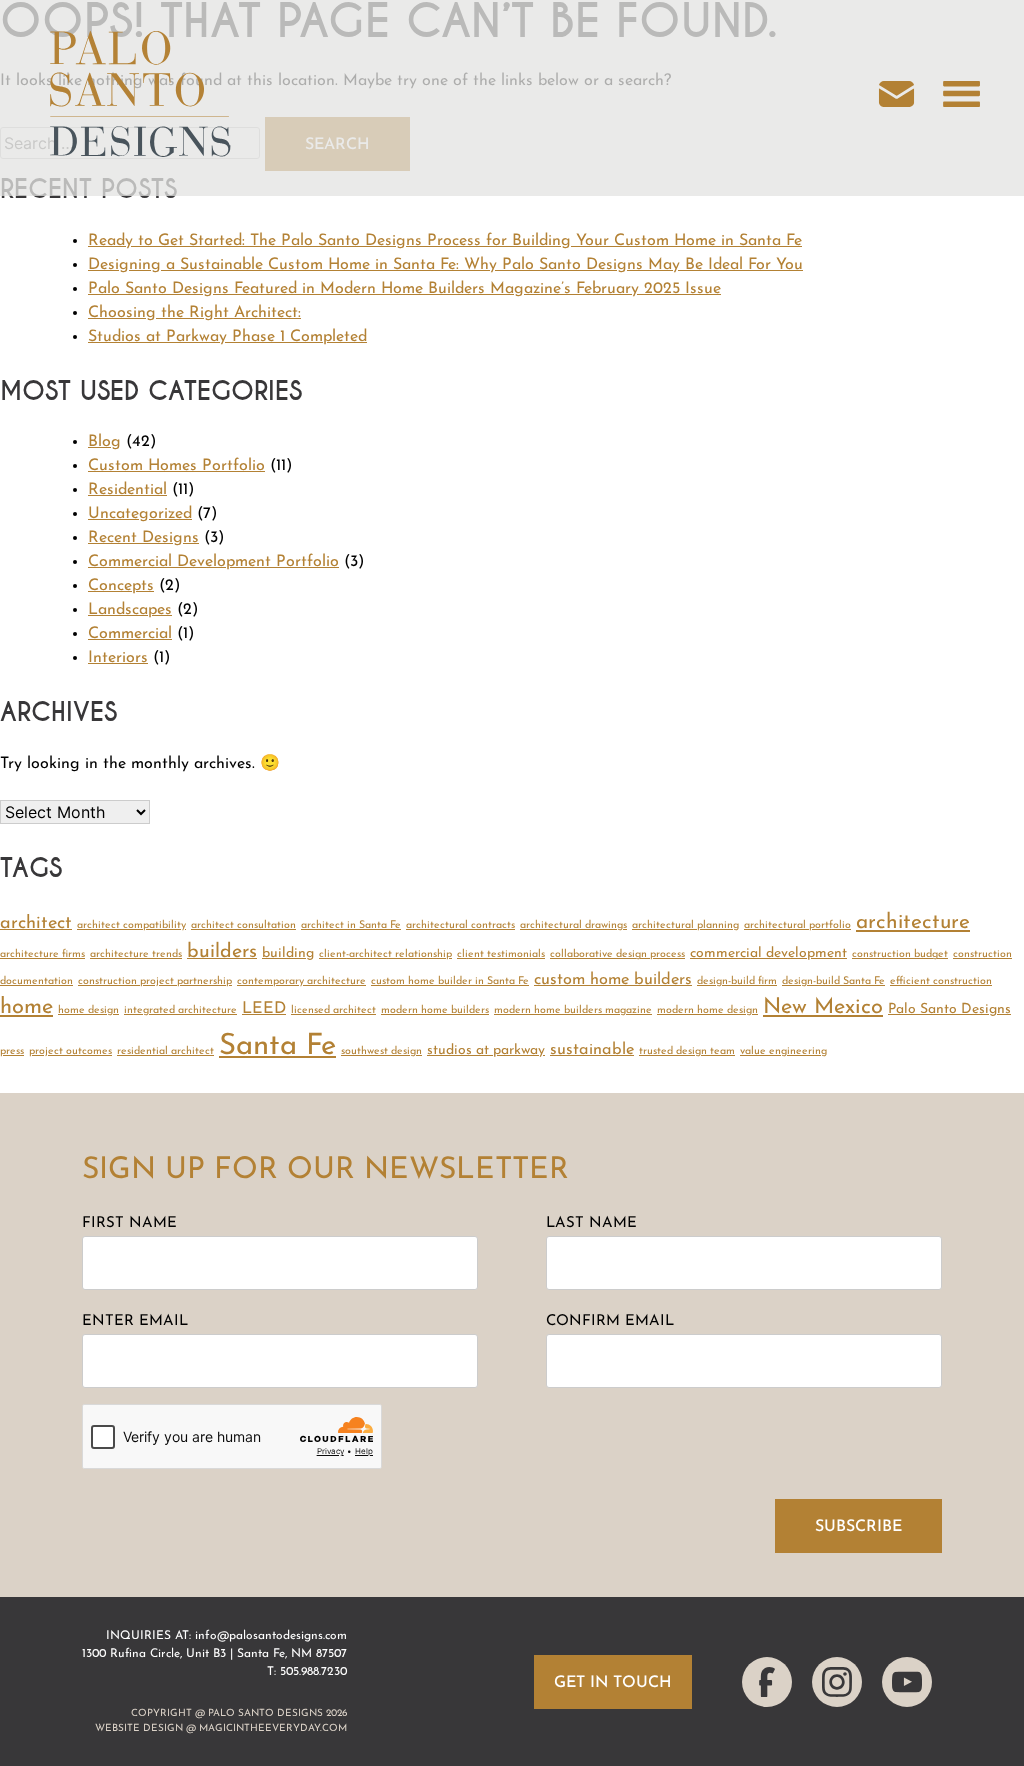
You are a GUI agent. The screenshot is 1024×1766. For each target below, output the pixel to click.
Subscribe (858, 1527)
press (12, 1051)
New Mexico (823, 1007)
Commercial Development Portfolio (213, 562)
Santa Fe (277, 1046)
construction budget (900, 954)
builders (222, 952)
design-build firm (737, 981)
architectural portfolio (797, 925)
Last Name (591, 1223)
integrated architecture (180, 1010)
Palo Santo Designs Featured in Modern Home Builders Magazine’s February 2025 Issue (404, 289)
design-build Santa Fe (833, 981)
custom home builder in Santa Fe (450, 981)
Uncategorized (140, 514)
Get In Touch (613, 1683)
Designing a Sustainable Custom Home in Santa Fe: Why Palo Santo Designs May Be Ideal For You (445, 265)
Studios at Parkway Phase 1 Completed (227, 337)
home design (88, 1010)
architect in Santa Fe (351, 925)
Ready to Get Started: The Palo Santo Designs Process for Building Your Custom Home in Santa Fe (445, 241)
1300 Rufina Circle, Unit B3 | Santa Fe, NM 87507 (214, 1654)
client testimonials (501, 954)
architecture (913, 922)
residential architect (165, 1051)
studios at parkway (486, 1050)
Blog (104, 442)
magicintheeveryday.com (273, 1728)
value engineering (783, 1051)
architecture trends (136, 954)
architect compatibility (131, 925)
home (26, 1007)
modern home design (707, 1010)
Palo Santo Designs (949, 1009)
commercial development (768, 953)
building (288, 953)
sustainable (592, 1050)
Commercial (130, 634)
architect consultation (243, 925)
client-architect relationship (385, 954)
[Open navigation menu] (961, 98)
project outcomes (70, 1051)
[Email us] (906, 98)
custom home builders (613, 980)
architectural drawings (573, 925)
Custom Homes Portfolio (176, 466)
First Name (129, 1223)
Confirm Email (610, 1321)
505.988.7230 (313, 1672)
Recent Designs (143, 538)
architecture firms (42, 954)
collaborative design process (617, 954)
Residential (127, 490)
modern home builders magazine (573, 1010)
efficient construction (941, 981)
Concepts (121, 586)
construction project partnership (155, 981)
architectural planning (685, 925)
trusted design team (687, 1051)
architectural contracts (460, 925)
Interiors (118, 658)
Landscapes (130, 610)
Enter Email (135, 1321)
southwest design (381, 1051)
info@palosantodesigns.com (271, 1636)
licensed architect (333, 1010)
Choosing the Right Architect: (194, 313)
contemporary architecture (301, 981)
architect (36, 923)
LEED (264, 1009)
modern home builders (435, 1010)
